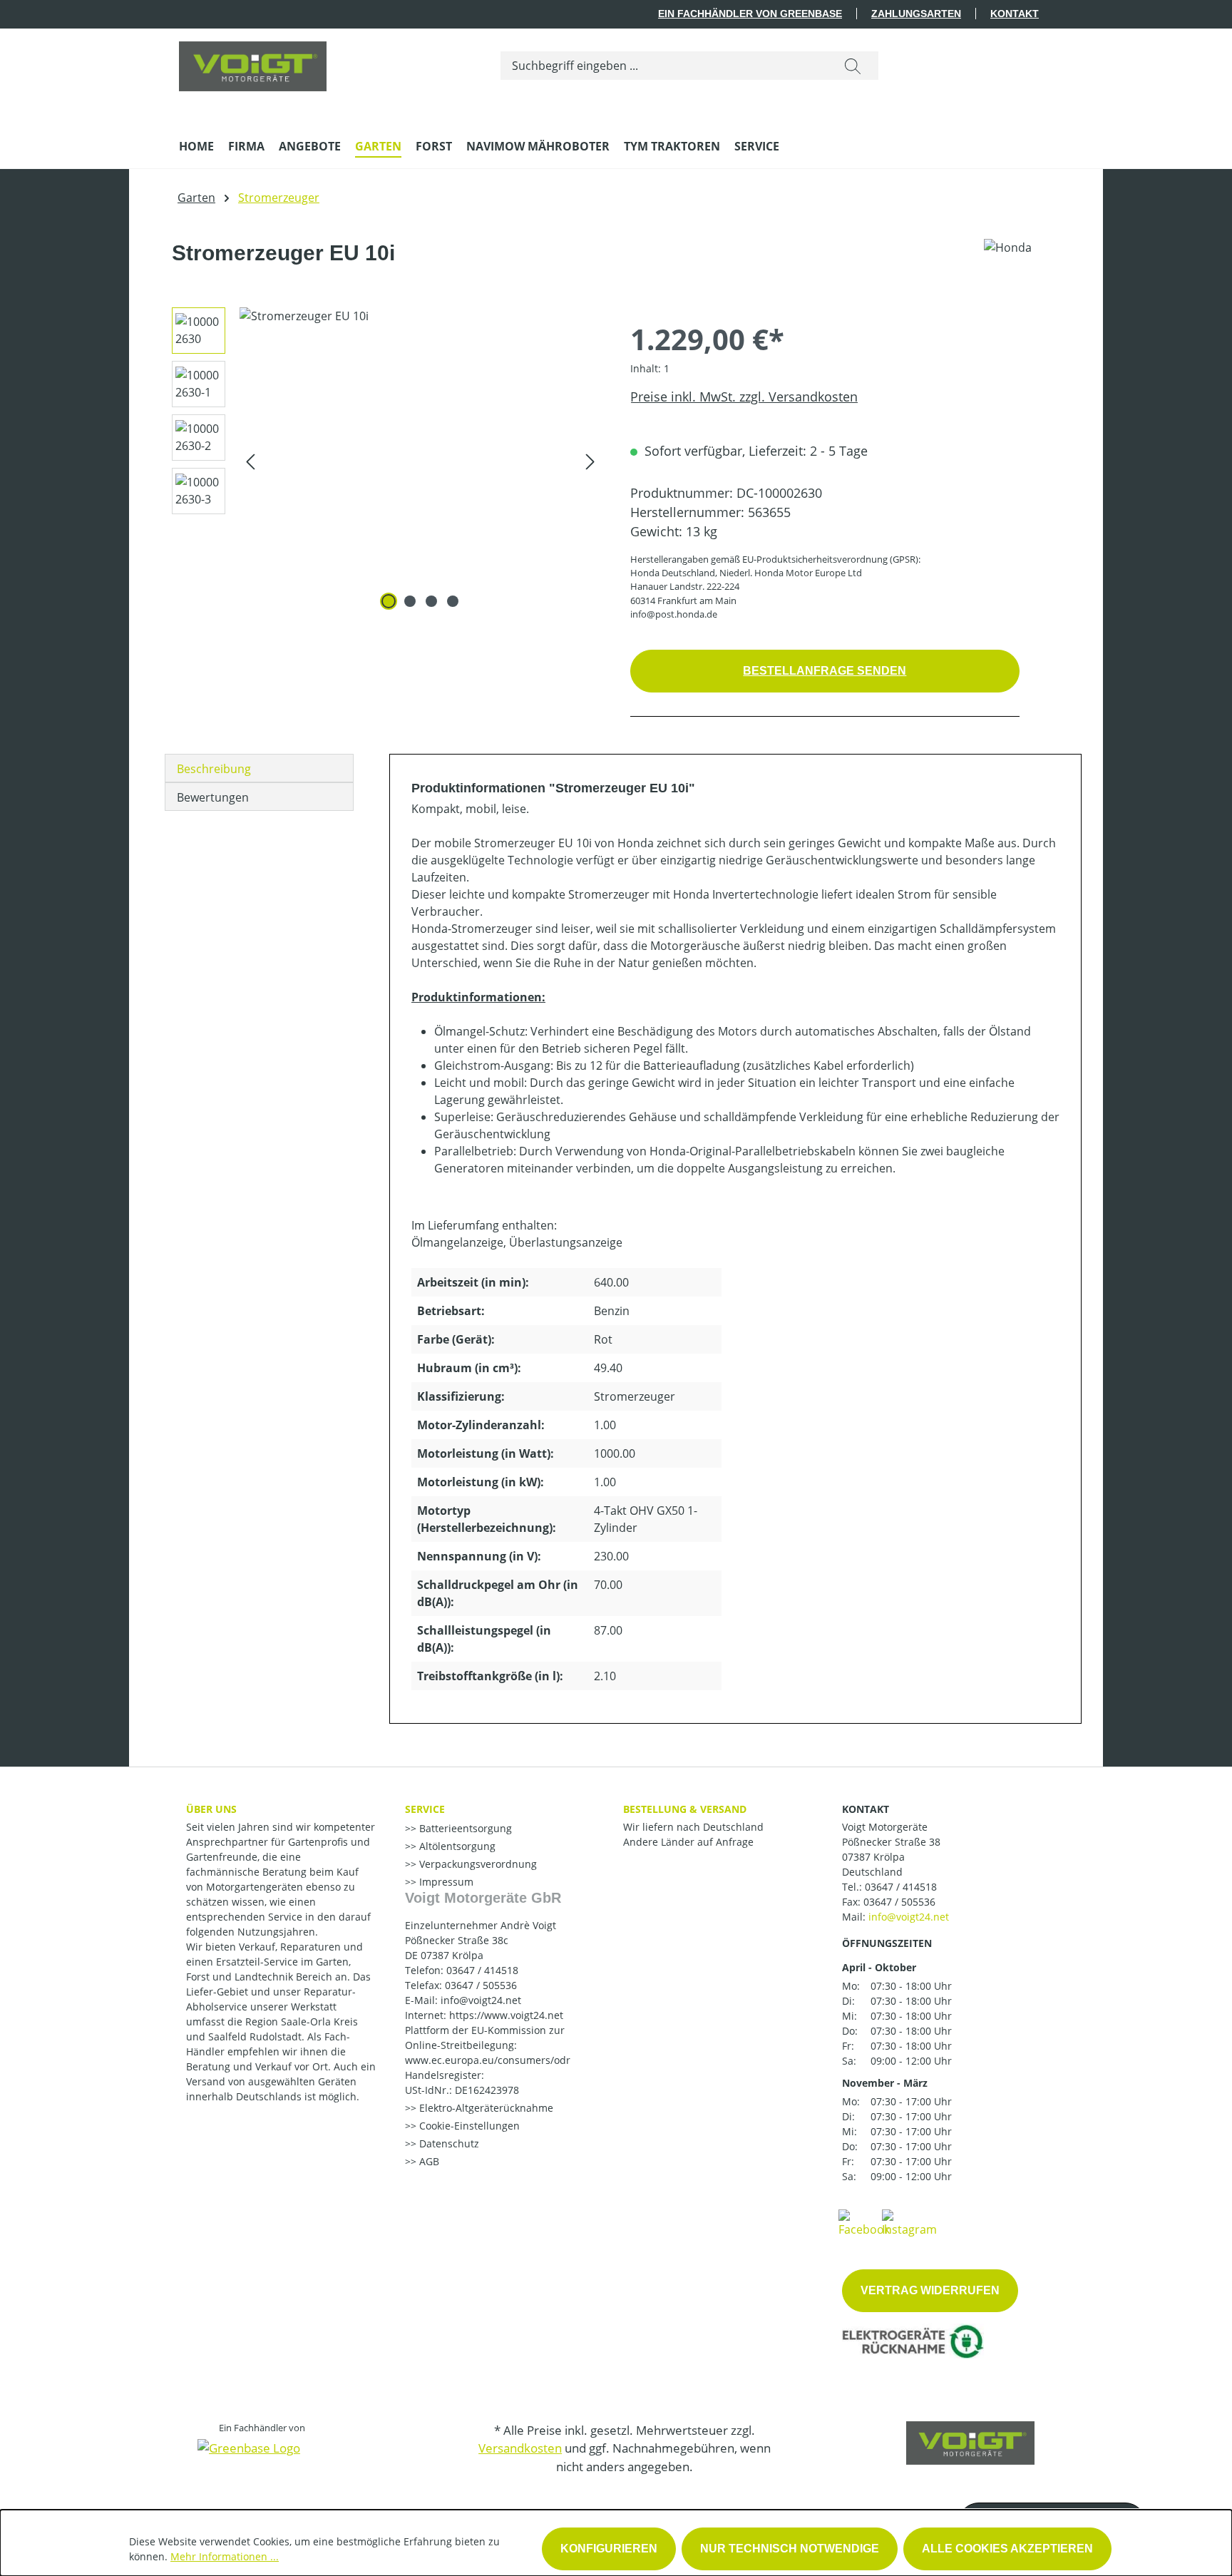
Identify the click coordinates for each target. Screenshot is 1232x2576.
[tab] (259, 768)
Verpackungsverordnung (477, 1864)
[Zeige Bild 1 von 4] (389, 601)
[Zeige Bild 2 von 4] (410, 601)
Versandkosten (520, 2448)
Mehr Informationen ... (225, 2556)
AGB (428, 2161)
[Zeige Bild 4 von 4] (453, 601)
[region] (381, 461)
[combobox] (664, 66)
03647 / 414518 (901, 1887)
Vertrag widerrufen (930, 2290)
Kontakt (1015, 14)
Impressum (445, 1882)
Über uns (211, 1809)
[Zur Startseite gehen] (253, 63)
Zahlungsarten (916, 14)
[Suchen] (853, 66)
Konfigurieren (609, 2549)
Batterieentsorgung (464, 1828)
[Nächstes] (590, 460)
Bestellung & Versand (685, 1809)
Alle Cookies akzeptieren (1007, 2549)
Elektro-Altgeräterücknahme (485, 2108)
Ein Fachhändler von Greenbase (750, 14)
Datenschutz (448, 2143)
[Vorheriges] (250, 460)
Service (425, 1809)
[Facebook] (864, 2222)
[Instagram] (909, 2222)
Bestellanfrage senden (825, 671)
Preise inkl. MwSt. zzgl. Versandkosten (744, 397)
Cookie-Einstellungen (468, 2126)
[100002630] (420, 461)
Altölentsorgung (456, 1846)
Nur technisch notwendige (790, 2549)
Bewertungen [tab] (213, 797)
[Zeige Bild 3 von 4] (431, 601)
